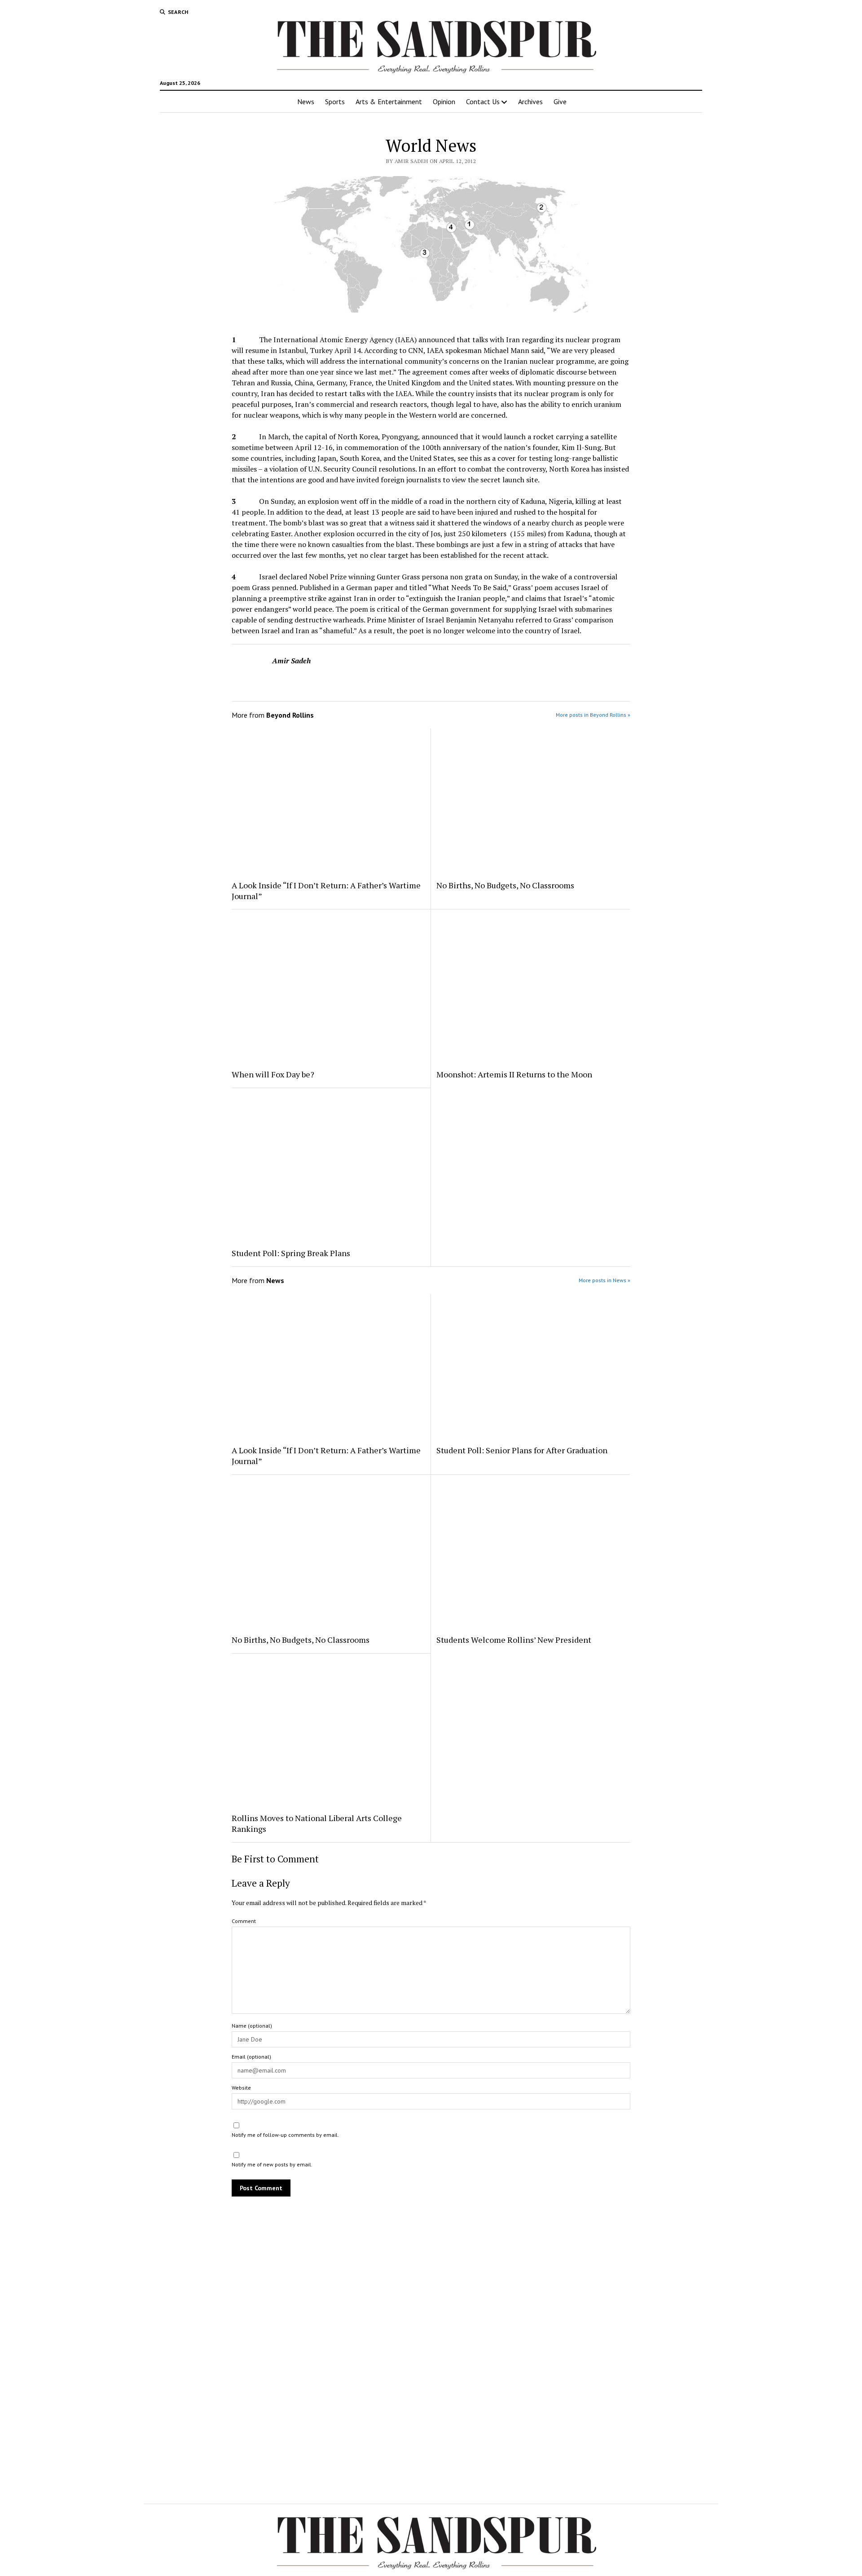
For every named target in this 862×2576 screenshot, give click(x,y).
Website (241, 2088)
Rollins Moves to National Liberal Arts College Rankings (317, 1823)
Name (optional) (252, 2026)
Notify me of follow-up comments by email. (285, 2135)
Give (560, 101)
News (306, 101)
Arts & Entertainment (389, 101)
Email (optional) (251, 2057)
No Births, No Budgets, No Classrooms (505, 885)
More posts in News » (605, 1280)
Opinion (444, 101)
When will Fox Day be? (273, 1074)
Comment (244, 1921)
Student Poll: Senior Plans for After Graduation (522, 1450)
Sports (335, 101)
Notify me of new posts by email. (272, 2164)
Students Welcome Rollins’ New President (514, 1640)
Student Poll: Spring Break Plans (291, 1253)
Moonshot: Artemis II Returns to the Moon (514, 1074)
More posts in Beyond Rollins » (593, 715)
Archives (530, 101)
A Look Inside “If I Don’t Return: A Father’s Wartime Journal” (326, 891)
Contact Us (483, 101)
